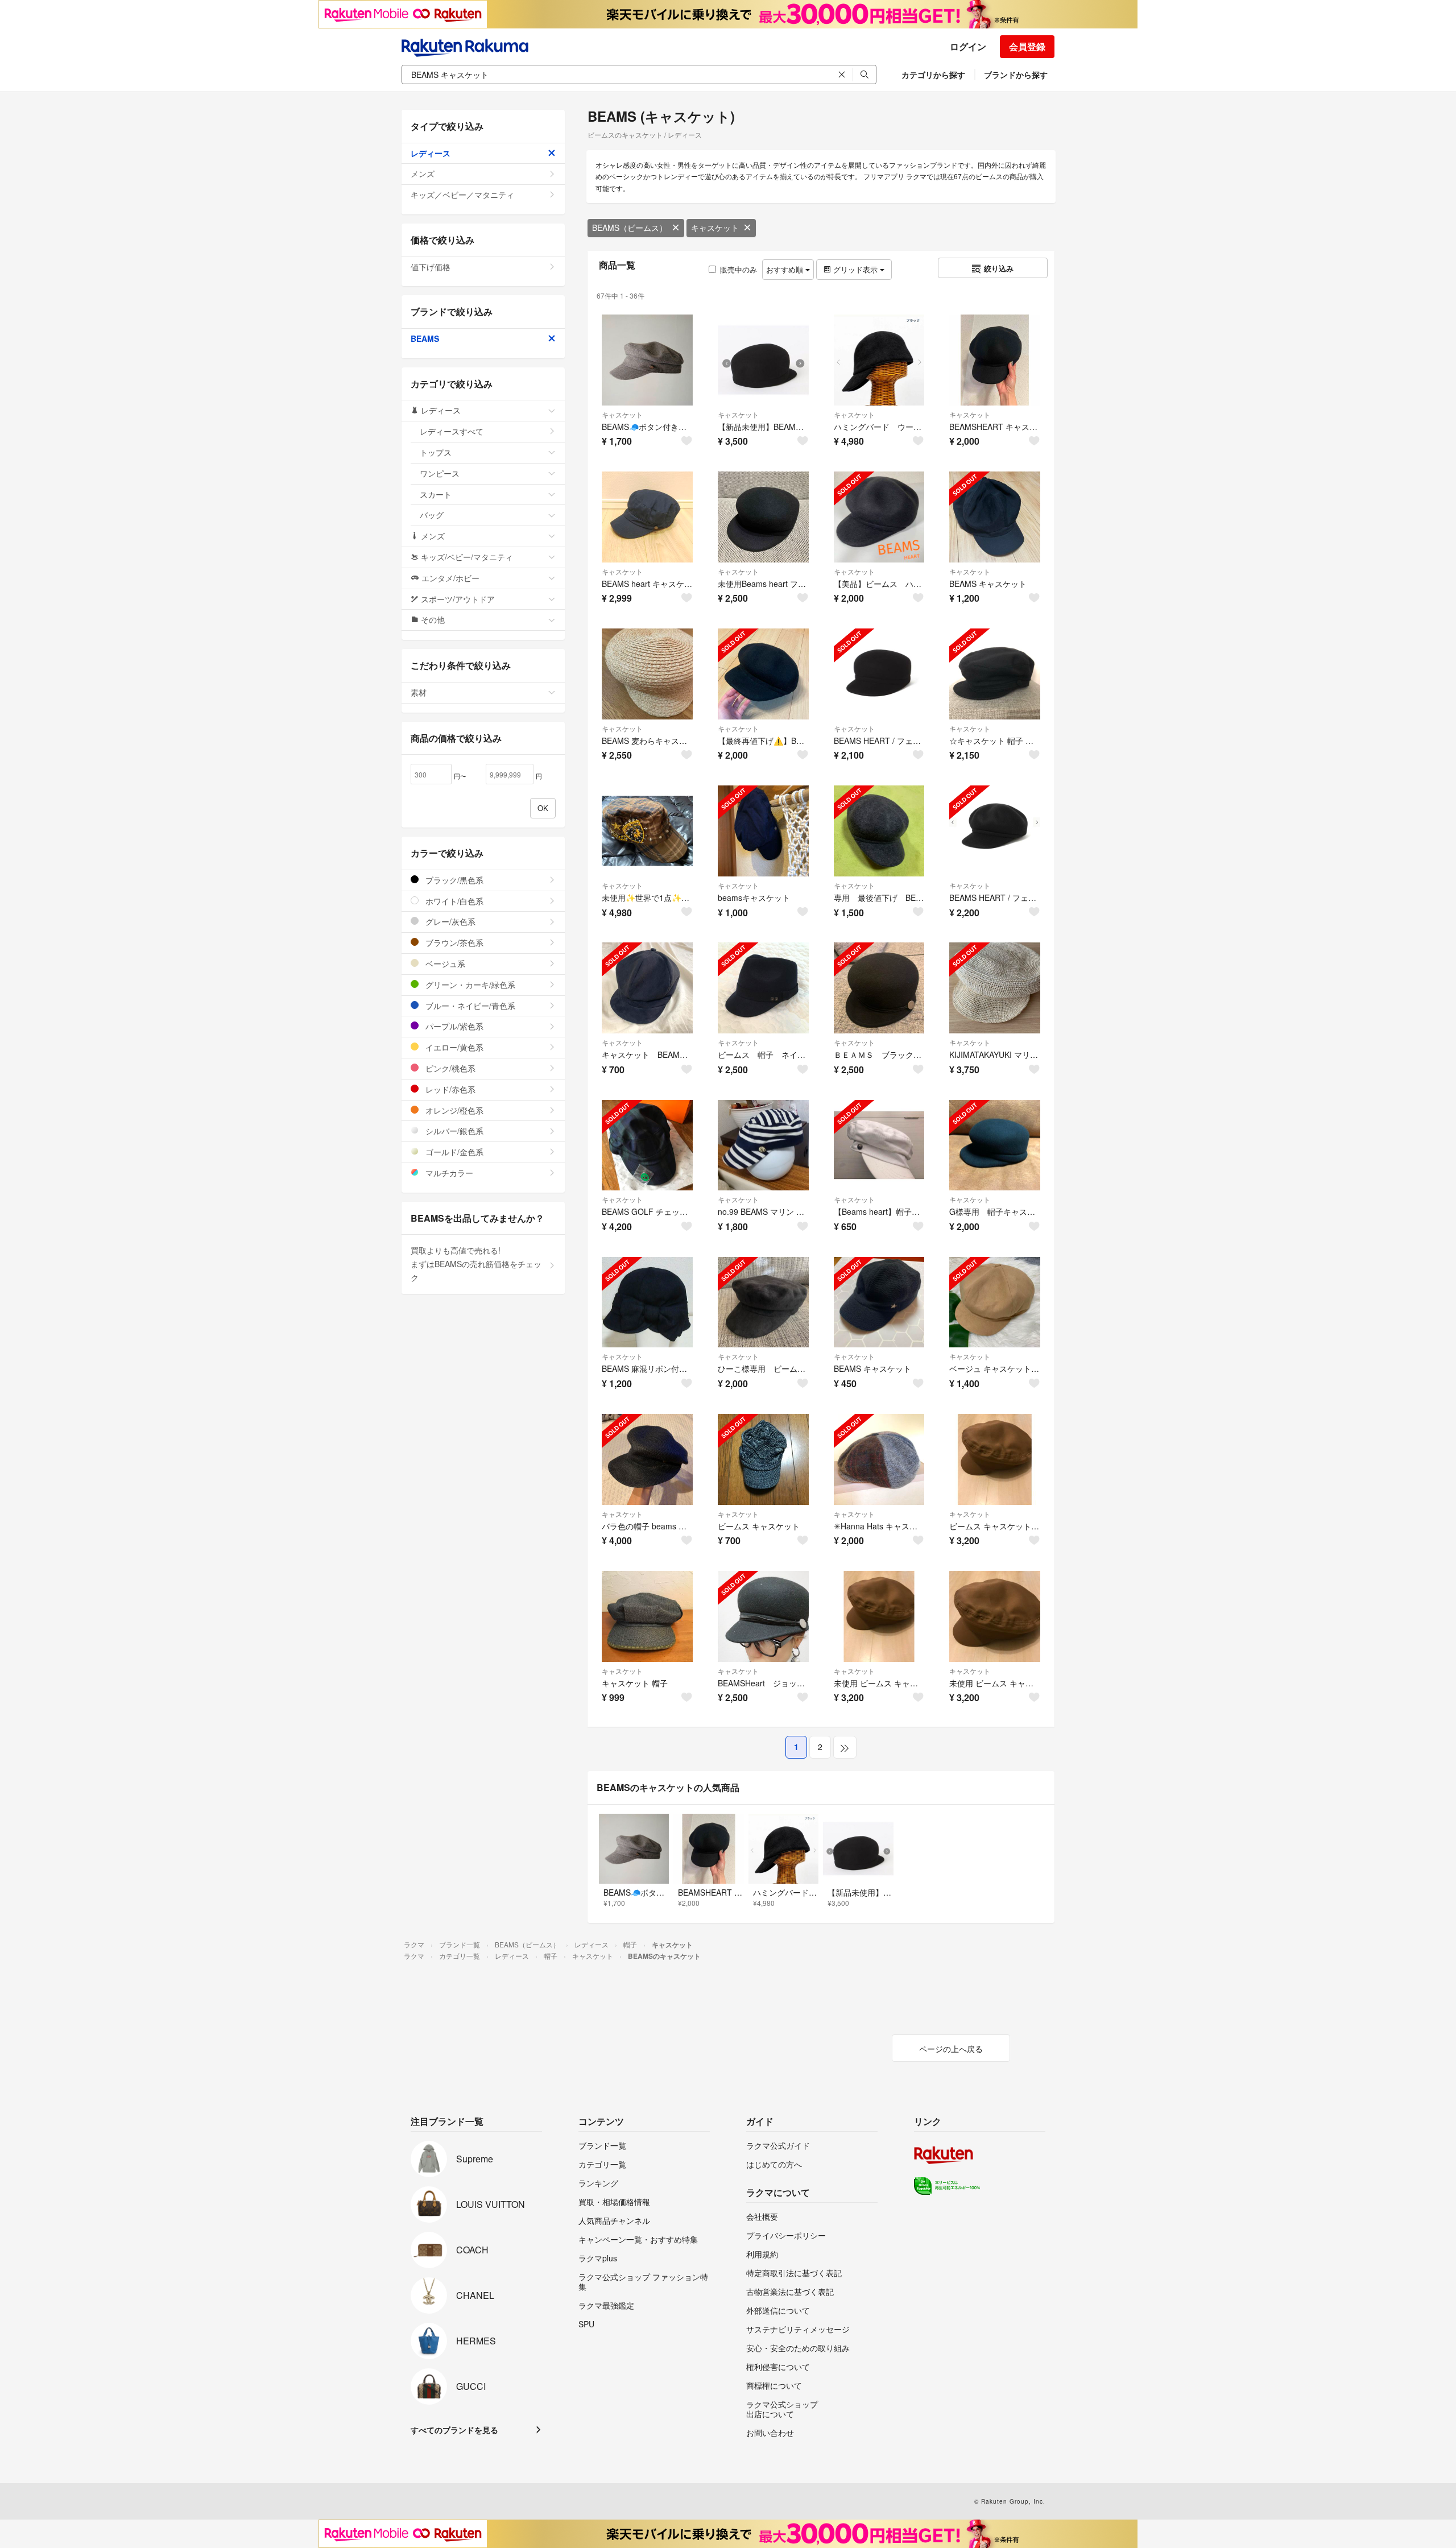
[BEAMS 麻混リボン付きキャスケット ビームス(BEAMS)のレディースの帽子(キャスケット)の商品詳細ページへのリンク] (647, 1302)
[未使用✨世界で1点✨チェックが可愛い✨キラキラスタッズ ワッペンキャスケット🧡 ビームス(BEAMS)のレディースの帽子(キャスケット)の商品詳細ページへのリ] (647, 831)
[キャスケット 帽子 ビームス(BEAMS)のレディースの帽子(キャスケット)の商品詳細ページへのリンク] (647, 1616)
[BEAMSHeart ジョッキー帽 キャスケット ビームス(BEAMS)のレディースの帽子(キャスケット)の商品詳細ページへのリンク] (763, 1616)
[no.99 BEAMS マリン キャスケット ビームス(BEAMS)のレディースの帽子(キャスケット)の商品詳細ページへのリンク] (763, 1145)
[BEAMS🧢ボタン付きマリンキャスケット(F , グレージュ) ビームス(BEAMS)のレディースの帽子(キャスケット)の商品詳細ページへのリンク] (647, 360)
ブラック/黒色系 (453, 880)
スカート (436, 494)
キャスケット (715, 227)
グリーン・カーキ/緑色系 (469, 985)
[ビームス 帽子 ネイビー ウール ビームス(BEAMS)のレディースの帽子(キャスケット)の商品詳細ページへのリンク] (763, 988)
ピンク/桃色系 (449, 1068)
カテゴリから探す (933, 75)
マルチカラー (448, 1173)
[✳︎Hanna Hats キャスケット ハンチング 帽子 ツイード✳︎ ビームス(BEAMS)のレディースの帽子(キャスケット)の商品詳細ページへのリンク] (879, 1459)
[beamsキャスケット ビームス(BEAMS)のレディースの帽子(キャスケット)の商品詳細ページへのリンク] (763, 831)
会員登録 (1027, 46)
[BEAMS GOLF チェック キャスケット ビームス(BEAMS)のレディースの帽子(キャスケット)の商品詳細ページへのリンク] (647, 1145)
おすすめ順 (786, 269)
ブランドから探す (1016, 75)
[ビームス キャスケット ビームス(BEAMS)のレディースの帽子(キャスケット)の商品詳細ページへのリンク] (763, 1459)
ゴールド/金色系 (453, 1152)
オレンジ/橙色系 (453, 1110)
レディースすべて (452, 431)
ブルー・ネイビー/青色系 (469, 1006)
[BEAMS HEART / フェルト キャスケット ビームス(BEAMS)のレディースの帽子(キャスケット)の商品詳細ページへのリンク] (879, 674)
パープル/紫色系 (453, 1026)
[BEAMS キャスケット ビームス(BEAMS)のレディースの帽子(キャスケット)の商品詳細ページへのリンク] (995, 517)
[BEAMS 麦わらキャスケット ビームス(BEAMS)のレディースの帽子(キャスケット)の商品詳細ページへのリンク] (647, 674)
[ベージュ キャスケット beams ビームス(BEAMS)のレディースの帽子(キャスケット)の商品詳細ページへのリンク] (995, 1302)
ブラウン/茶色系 (453, 942)
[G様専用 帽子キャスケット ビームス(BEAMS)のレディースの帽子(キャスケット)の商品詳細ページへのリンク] (995, 1145)
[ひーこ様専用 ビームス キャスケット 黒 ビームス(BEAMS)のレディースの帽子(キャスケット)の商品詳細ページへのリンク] (763, 1302)
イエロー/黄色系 (453, 1047)
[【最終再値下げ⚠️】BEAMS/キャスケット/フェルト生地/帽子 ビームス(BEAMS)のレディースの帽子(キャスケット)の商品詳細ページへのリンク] (763, 674)
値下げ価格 (431, 267)
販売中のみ (739, 269)
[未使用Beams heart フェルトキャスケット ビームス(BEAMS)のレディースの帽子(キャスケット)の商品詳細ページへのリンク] (763, 517)
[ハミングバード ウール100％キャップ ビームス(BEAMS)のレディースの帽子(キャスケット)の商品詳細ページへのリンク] (879, 360)
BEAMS (425, 338)
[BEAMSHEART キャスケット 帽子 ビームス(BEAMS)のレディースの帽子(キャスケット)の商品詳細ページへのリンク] (995, 360)
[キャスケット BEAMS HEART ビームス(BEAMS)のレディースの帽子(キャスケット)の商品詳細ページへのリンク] (647, 988)
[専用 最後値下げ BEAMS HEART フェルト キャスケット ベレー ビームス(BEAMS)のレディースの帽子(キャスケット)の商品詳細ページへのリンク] (879, 831)
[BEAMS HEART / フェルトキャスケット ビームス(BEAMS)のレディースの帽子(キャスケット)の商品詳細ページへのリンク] (995, 831)
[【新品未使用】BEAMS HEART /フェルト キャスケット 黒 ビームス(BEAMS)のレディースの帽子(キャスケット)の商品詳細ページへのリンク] (763, 360)
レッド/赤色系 (449, 1089)
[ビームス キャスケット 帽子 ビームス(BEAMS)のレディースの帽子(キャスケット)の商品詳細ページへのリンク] (995, 1459)
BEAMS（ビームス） (630, 227)
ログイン (968, 46)
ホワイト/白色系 (453, 901)
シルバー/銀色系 (453, 1131)
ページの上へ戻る (951, 2049)
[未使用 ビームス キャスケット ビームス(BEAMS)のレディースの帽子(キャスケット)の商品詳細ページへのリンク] (879, 1616)
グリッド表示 (855, 269)
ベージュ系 (444, 963)
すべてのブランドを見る (454, 2430)
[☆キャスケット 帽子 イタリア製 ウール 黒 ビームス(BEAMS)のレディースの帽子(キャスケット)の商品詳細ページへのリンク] (995, 674)
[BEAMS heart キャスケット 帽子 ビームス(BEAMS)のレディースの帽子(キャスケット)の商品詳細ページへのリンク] (647, 517)
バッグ (432, 515)
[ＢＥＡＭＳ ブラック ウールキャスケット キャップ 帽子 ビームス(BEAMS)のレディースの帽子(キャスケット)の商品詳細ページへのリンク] (879, 988)
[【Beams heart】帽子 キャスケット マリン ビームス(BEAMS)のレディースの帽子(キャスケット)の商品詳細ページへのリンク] (879, 1145)
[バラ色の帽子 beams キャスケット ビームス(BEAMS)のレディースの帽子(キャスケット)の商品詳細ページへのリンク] (647, 1459)
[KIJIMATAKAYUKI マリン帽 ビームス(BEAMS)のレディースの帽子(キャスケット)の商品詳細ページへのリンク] (995, 988)
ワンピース (440, 473)
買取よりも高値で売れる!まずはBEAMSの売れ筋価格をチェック (476, 1264)
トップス (436, 452)
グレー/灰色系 (449, 921)
